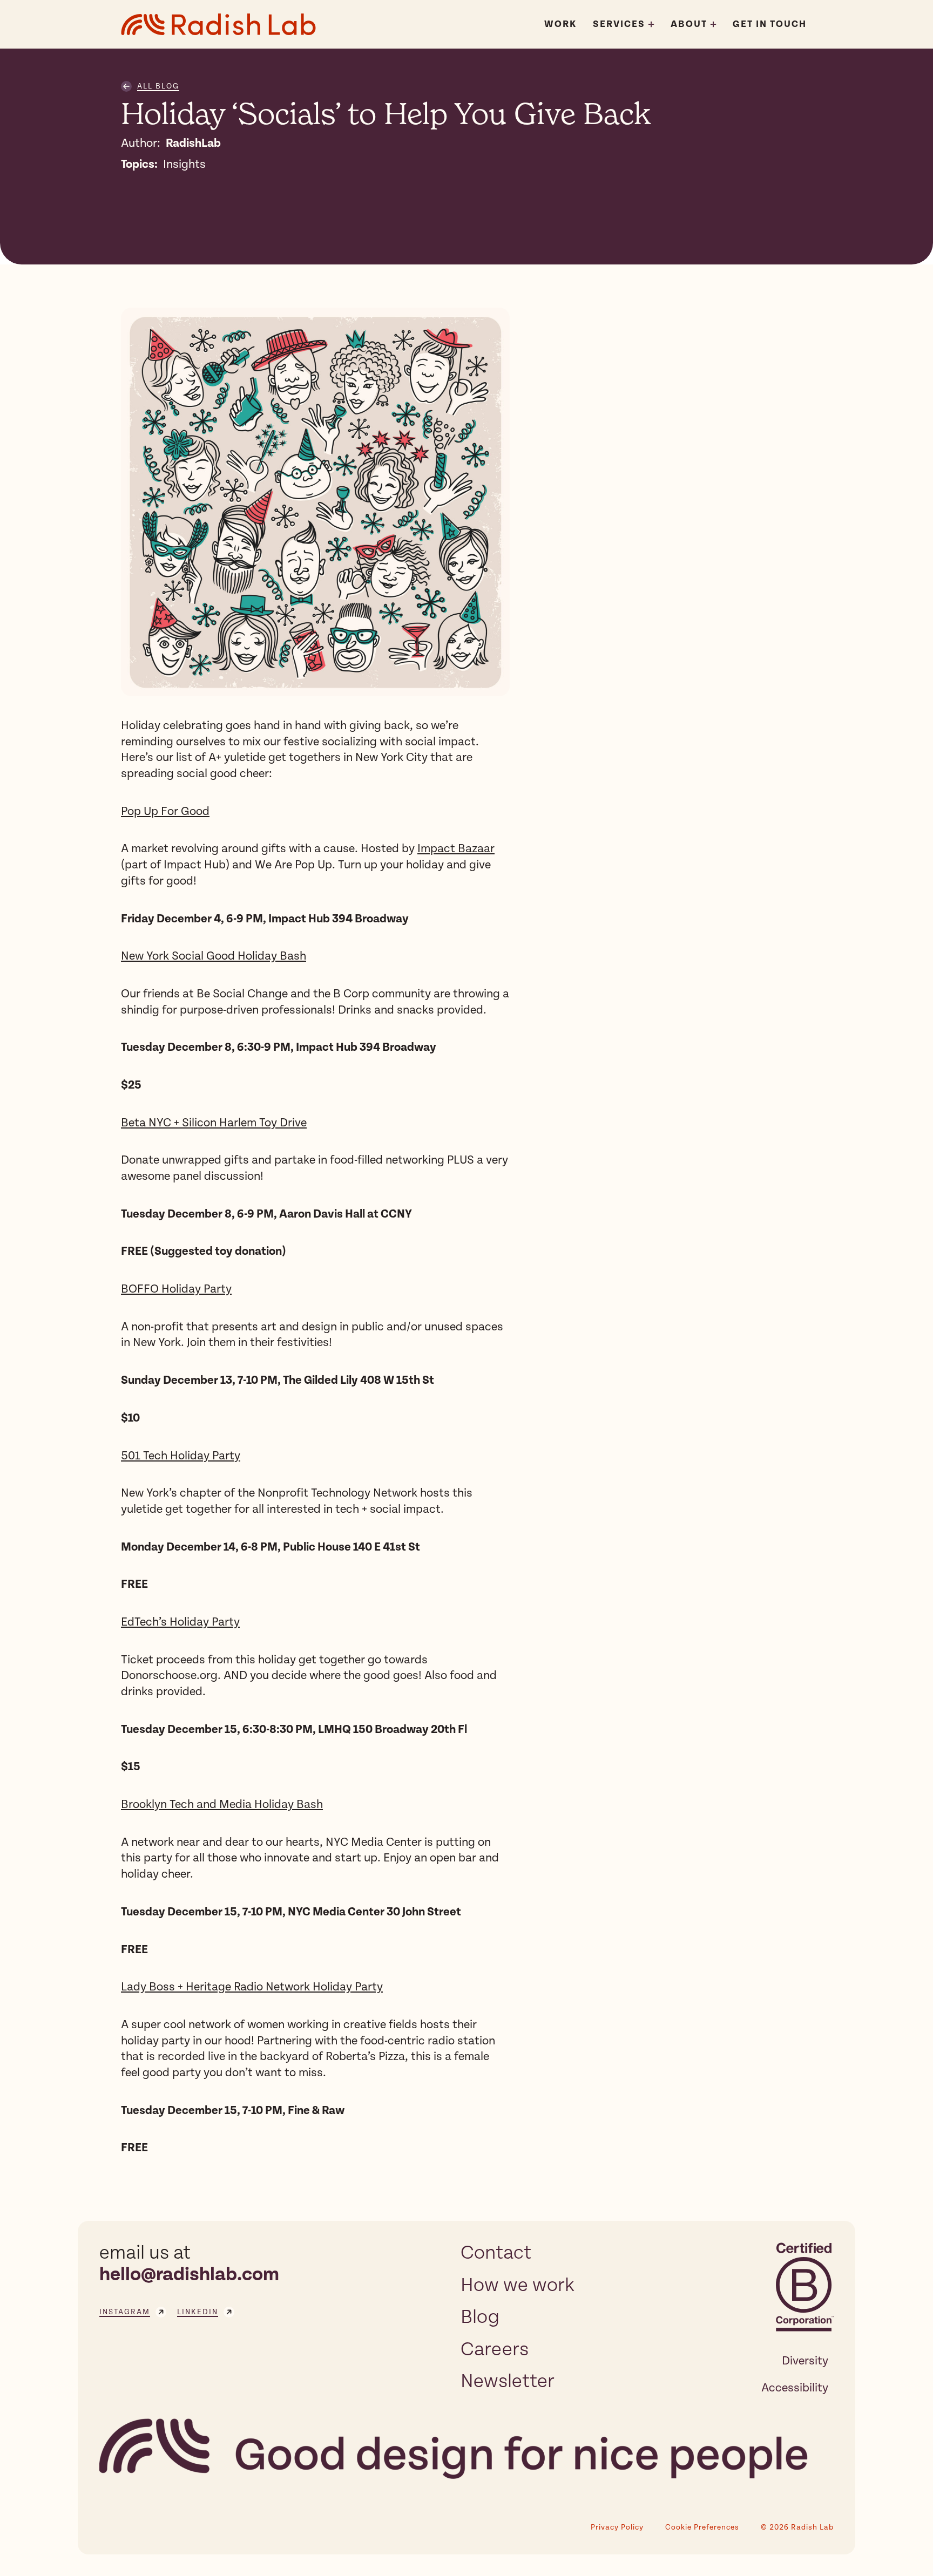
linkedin (198, 2312)
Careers (495, 2349)
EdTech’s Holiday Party (180, 1622)
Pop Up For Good (165, 811)
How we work (518, 2285)
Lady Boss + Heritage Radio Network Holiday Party (252, 1987)
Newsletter (508, 2381)
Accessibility (795, 2388)
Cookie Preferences (702, 2527)
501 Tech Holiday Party (181, 1456)
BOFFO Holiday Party (176, 1289)
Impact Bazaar (456, 848)
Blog (480, 2317)
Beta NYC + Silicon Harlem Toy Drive (214, 1123)
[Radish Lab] (218, 24)
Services (619, 24)
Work (560, 24)
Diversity (805, 2361)
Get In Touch (770, 24)
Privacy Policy (617, 2527)
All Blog (158, 86)
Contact (496, 2253)
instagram (125, 2312)
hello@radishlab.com (189, 2275)
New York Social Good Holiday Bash (214, 956)
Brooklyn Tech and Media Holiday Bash (222, 1804)
